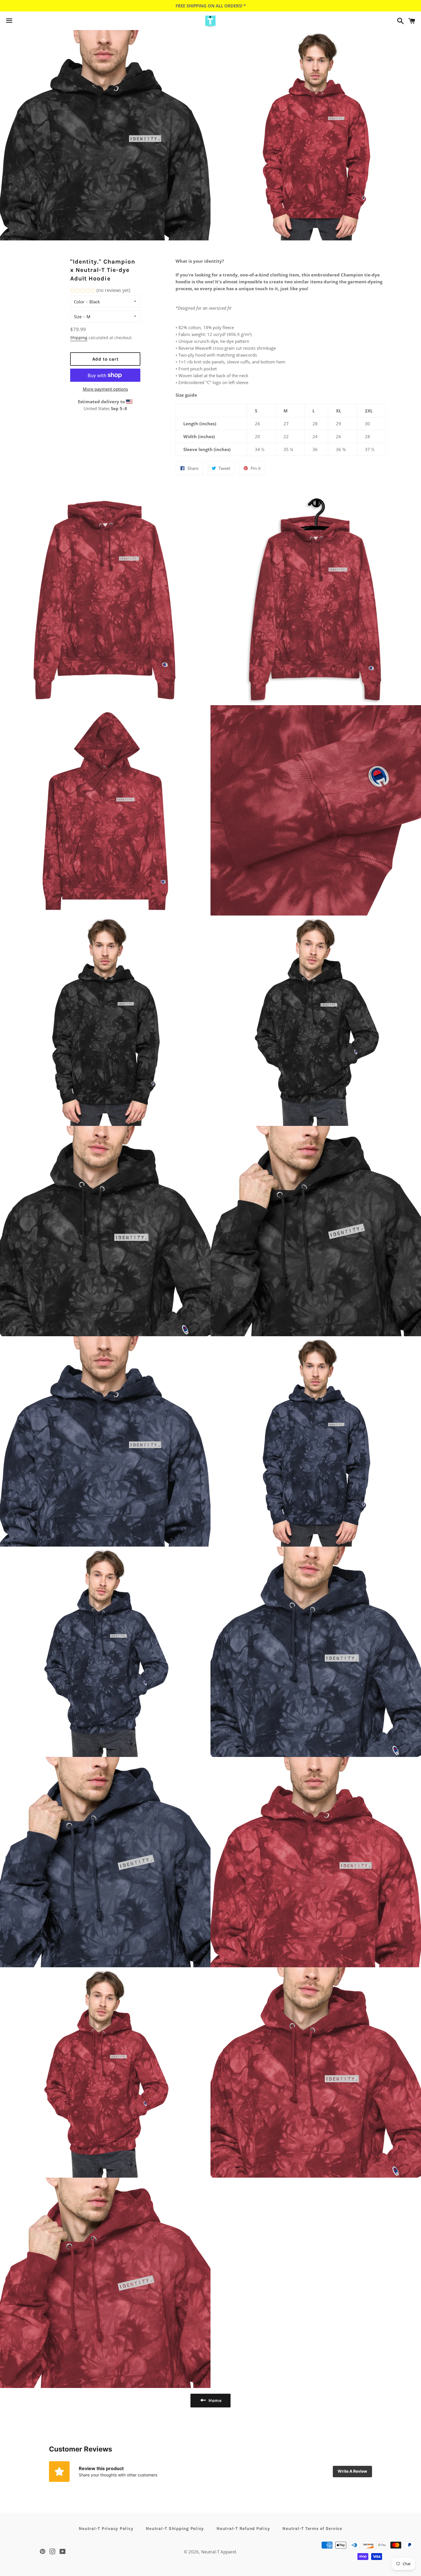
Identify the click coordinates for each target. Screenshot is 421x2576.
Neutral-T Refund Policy (243, 2528)
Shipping (79, 338)
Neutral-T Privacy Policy (106, 2528)
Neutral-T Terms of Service (312, 2528)
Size (78, 317)
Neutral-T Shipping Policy (175, 2528)
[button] (100, 291)
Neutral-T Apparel (219, 2552)
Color (79, 302)
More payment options (105, 389)
